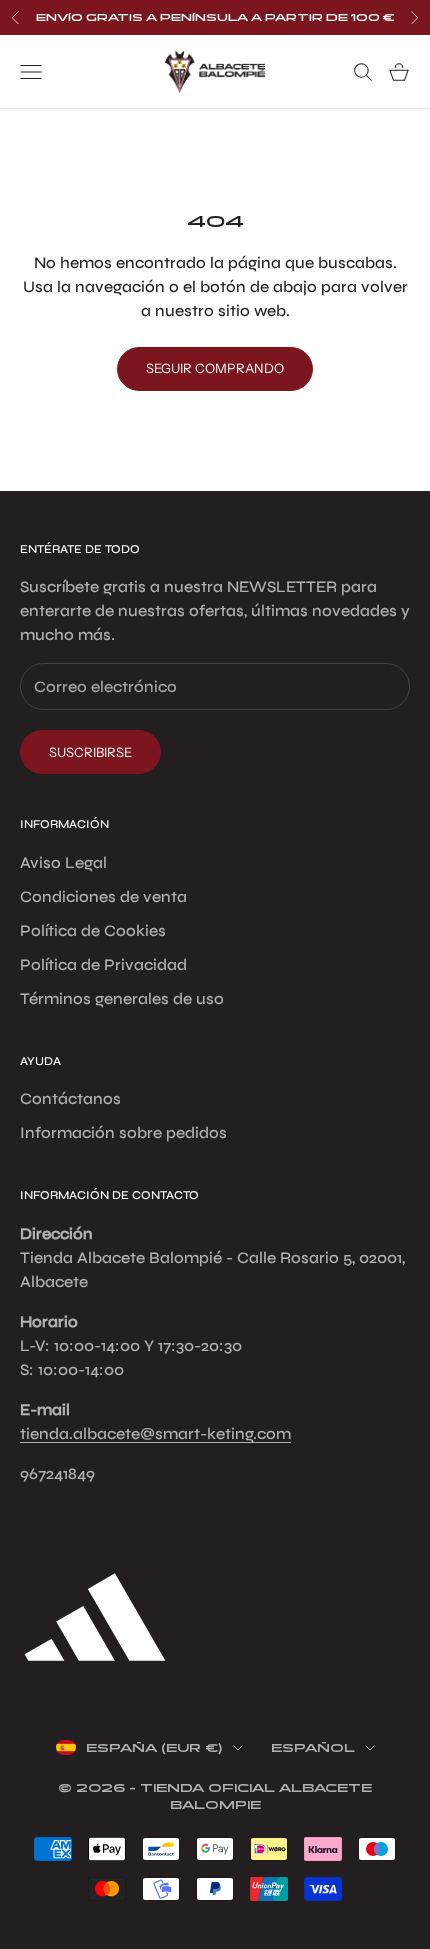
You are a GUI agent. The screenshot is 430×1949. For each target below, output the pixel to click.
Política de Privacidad (103, 964)
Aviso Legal (63, 862)
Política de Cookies (93, 930)
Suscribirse (90, 752)
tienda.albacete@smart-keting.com (155, 1433)
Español (313, 1748)
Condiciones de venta (103, 896)
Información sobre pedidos (123, 1132)
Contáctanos (70, 1098)
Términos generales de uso (122, 998)
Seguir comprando (215, 368)
